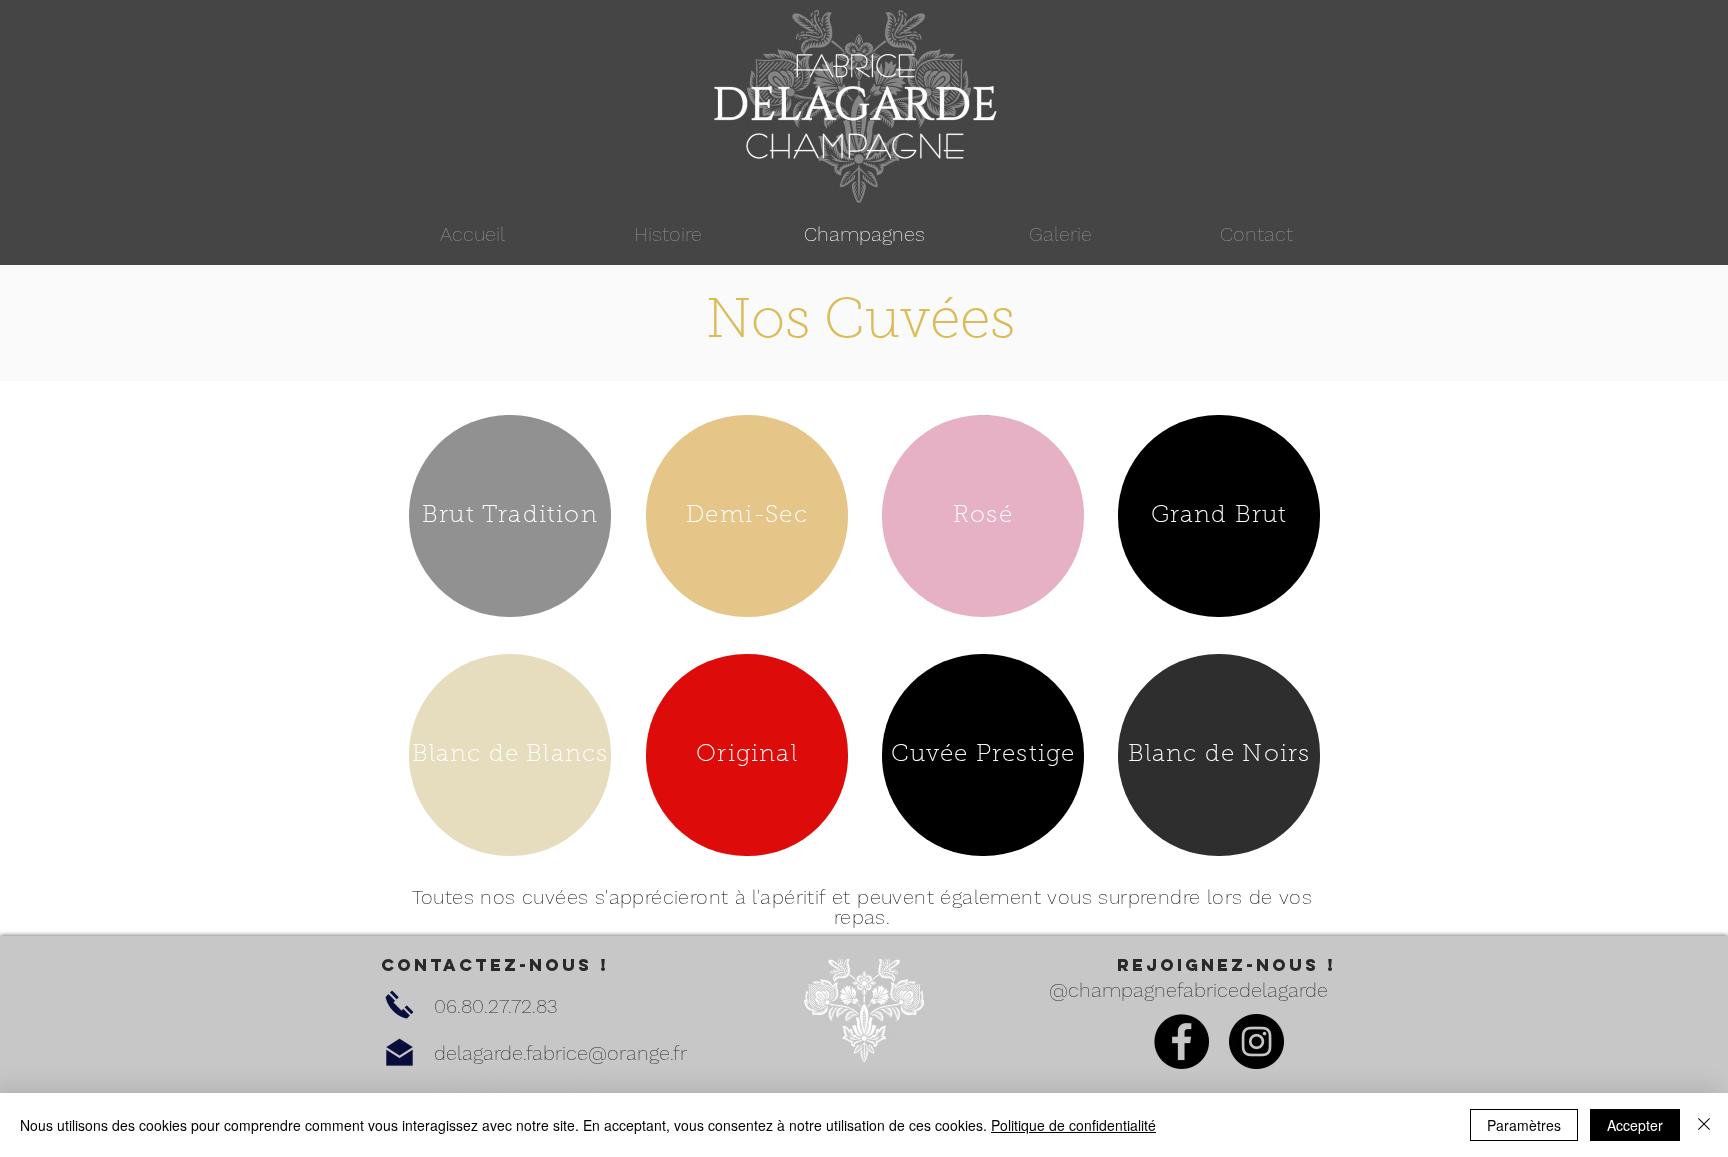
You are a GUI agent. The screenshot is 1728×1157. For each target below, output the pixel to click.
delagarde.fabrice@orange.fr (560, 1053)
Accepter (1635, 1125)
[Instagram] (1256, 1041)
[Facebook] (1181, 1041)
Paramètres (1524, 1125)
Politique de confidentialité (1073, 1125)
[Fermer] (1704, 1125)
